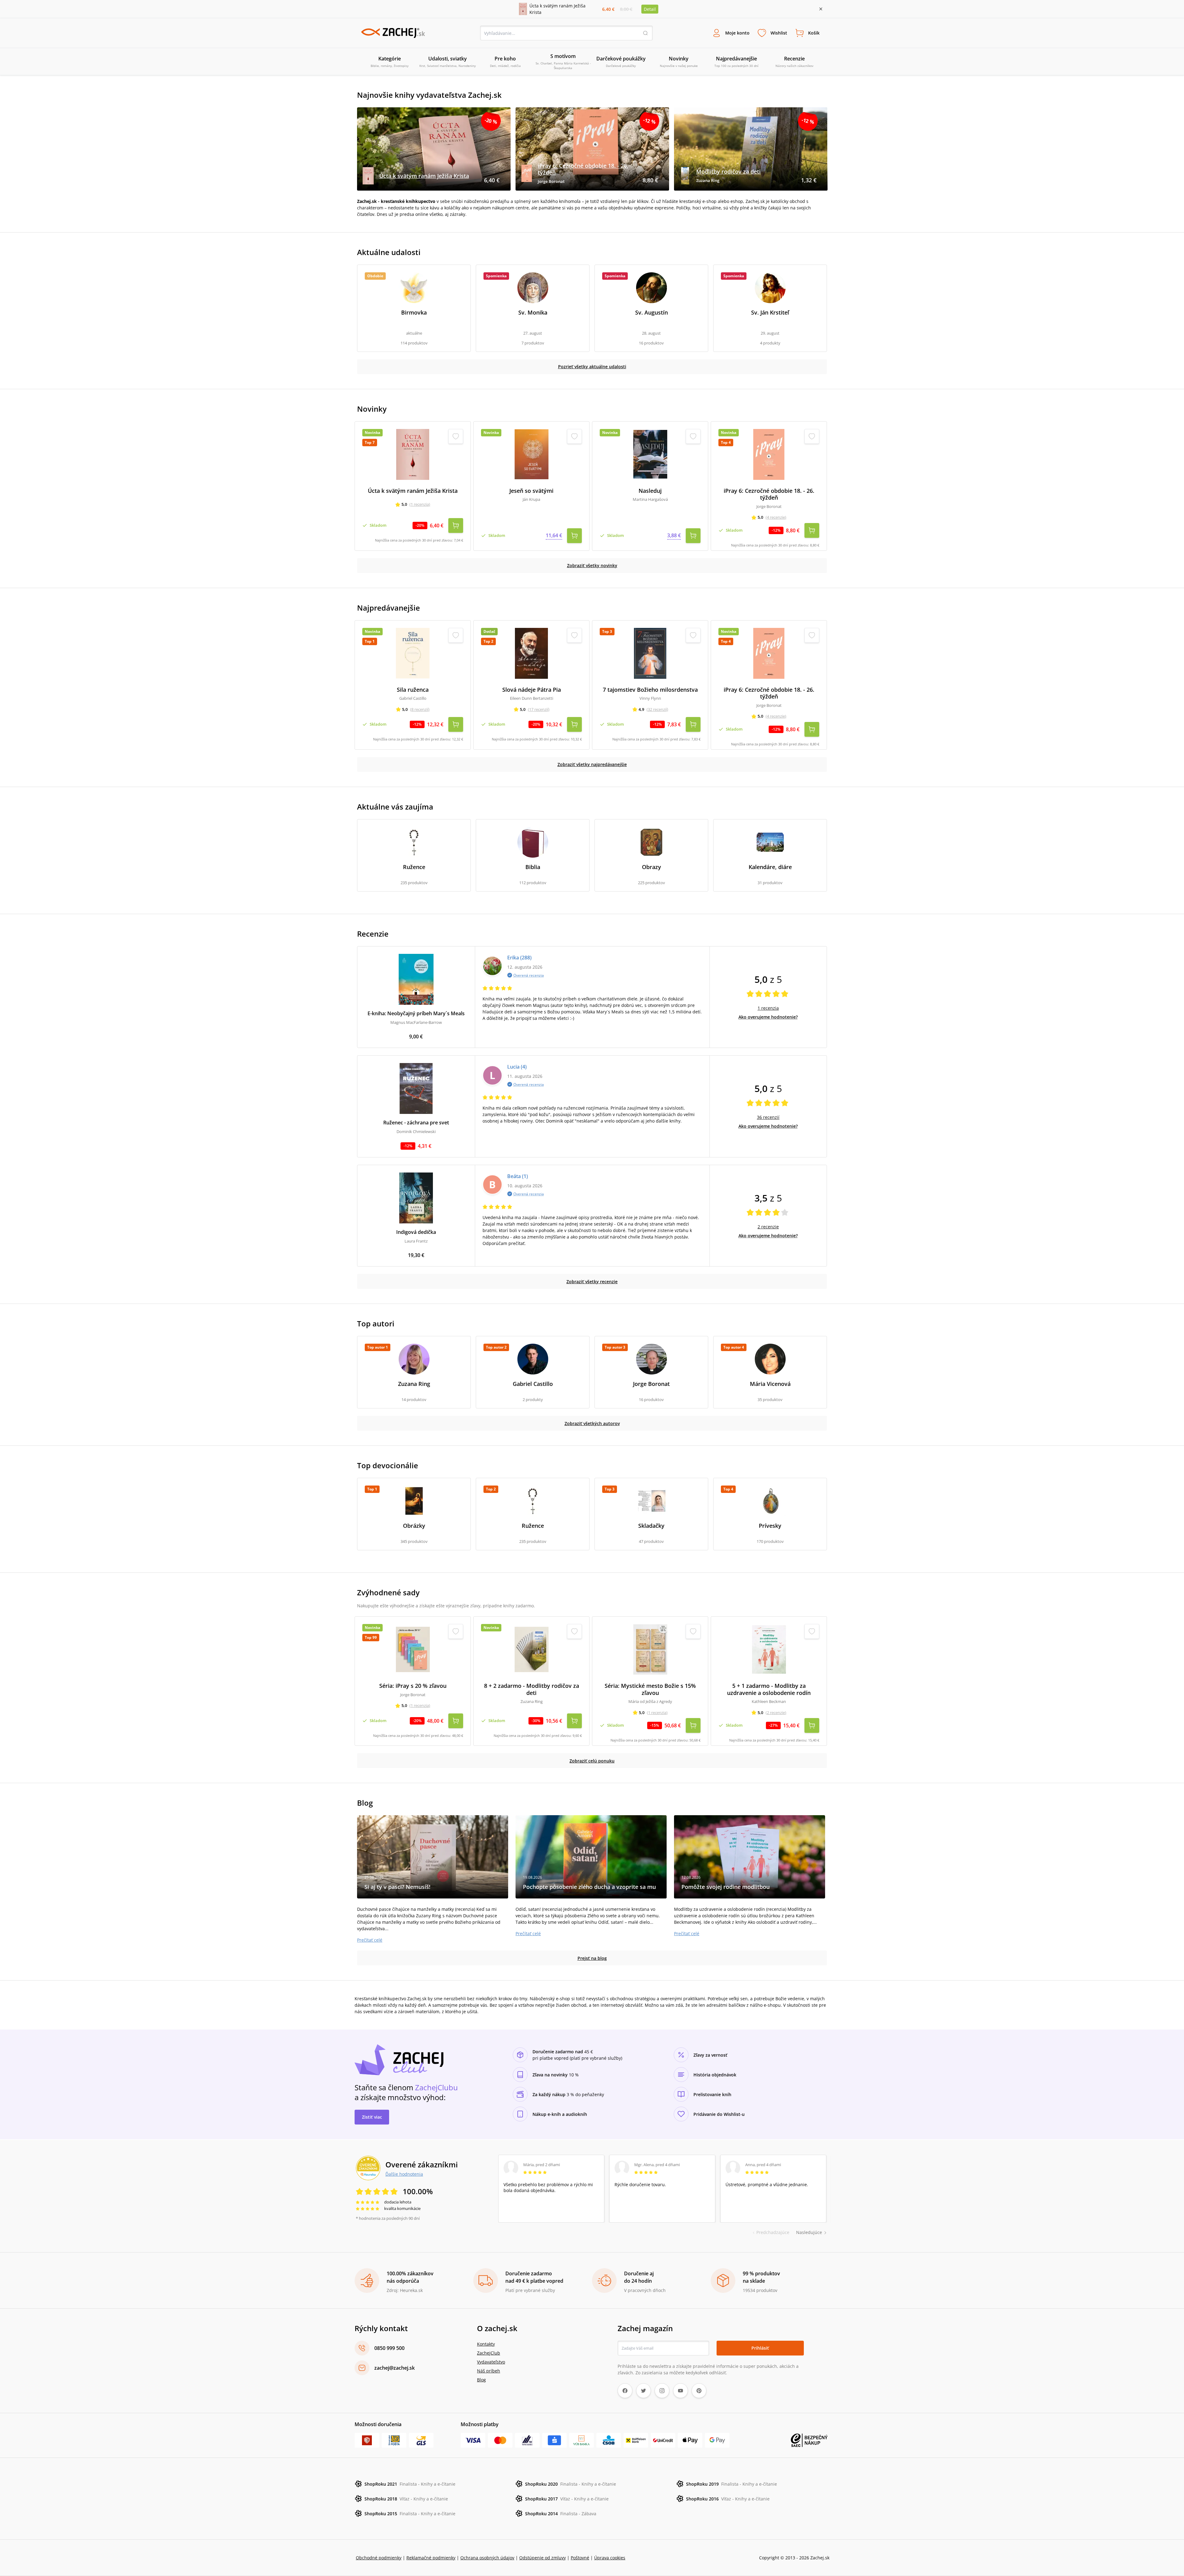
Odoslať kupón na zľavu (592, 1368)
